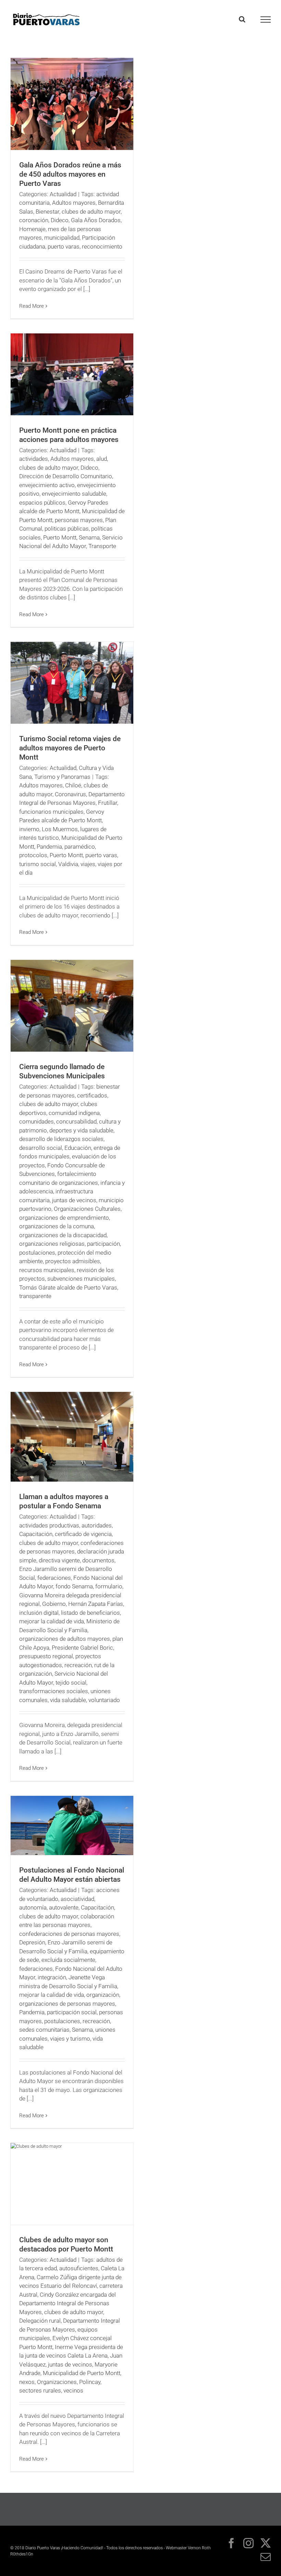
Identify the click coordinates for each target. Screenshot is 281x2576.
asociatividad (77, 1899)
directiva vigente (59, 1560)
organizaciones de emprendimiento (64, 1218)
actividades (34, 459)
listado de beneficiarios (90, 1613)
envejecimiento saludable (74, 494)
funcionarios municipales (51, 812)
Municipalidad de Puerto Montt (82, 2373)
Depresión (32, 1942)
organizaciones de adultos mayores (65, 1639)
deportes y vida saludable (81, 1130)
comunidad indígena (74, 1113)
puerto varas (64, 246)
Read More (32, 306)
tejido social (71, 1683)
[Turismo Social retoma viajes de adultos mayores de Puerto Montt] (72, 683)
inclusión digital (39, 1613)
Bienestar (47, 212)
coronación (34, 220)
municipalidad (62, 238)
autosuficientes (79, 2268)
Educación (78, 1148)
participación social (72, 2012)
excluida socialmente (68, 1960)
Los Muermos (60, 829)
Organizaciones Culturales (87, 1209)
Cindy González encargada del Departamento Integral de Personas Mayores (68, 2303)
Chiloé (73, 785)
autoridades (97, 1525)
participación (103, 1244)
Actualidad (63, 194)
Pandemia (49, 847)
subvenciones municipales (81, 1279)
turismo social (38, 864)
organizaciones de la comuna (57, 1226)
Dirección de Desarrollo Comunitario (66, 476)
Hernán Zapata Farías (96, 1604)
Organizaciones (57, 2382)
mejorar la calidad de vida (52, 1621)
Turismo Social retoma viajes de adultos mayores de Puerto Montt (70, 748)
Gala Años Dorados (96, 220)
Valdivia (68, 864)
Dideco (60, 220)
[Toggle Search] (242, 19)
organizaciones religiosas (52, 1244)
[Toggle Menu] (266, 20)
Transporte (102, 546)
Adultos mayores (74, 203)
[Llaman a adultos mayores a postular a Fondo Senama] (72, 1437)
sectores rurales (40, 2390)
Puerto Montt (60, 537)
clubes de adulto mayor (91, 212)
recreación (78, 1665)
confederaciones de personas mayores (69, 1934)
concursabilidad (76, 1121)
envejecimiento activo (47, 485)
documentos (98, 1560)
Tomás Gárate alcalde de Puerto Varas (68, 1287)
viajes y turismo (70, 2039)
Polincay (90, 2382)
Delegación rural (40, 2321)
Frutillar (108, 803)
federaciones (54, 1578)
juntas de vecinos (74, 1200)
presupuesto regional (46, 1656)
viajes (88, 864)
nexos (27, 2382)
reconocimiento (102, 246)
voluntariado (104, 1700)
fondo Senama (74, 1586)
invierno (29, 829)
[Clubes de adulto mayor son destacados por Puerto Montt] (72, 2184)
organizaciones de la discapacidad (63, 1235)
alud (102, 459)
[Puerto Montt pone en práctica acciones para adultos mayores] (72, 374)
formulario (109, 1586)
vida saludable (68, 1700)
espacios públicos (42, 503)
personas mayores (79, 520)
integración (52, 1977)
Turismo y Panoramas (62, 777)
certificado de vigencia (83, 1534)
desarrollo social (41, 1148)
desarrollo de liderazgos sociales (61, 1139)
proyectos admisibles (73, 1261)
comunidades (36, 1121)
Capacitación (36, 1534)
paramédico (80, 847)
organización (103, 1995)
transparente (35, 1296)
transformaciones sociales (54, 1691)
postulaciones (37, 1253)
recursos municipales (47, 1270)
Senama (89, 537)
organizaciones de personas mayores (67, 2004)
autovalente (64, 1907)
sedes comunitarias (44, 2030)
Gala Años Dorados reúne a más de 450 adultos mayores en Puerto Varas (70, 174)
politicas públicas (67, 529)
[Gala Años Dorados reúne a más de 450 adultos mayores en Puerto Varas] (72, 104)
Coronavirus (70, 794)
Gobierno (54, 1604)
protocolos (33, 855)
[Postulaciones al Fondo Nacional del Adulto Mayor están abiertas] (72, 1825)
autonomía (33, 1907)
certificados (92, 1095)
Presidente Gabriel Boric (82, 1648)
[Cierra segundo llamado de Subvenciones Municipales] (72, 1006)
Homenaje (32, 229)
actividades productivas (49, 1525)
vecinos (73, 2390)
